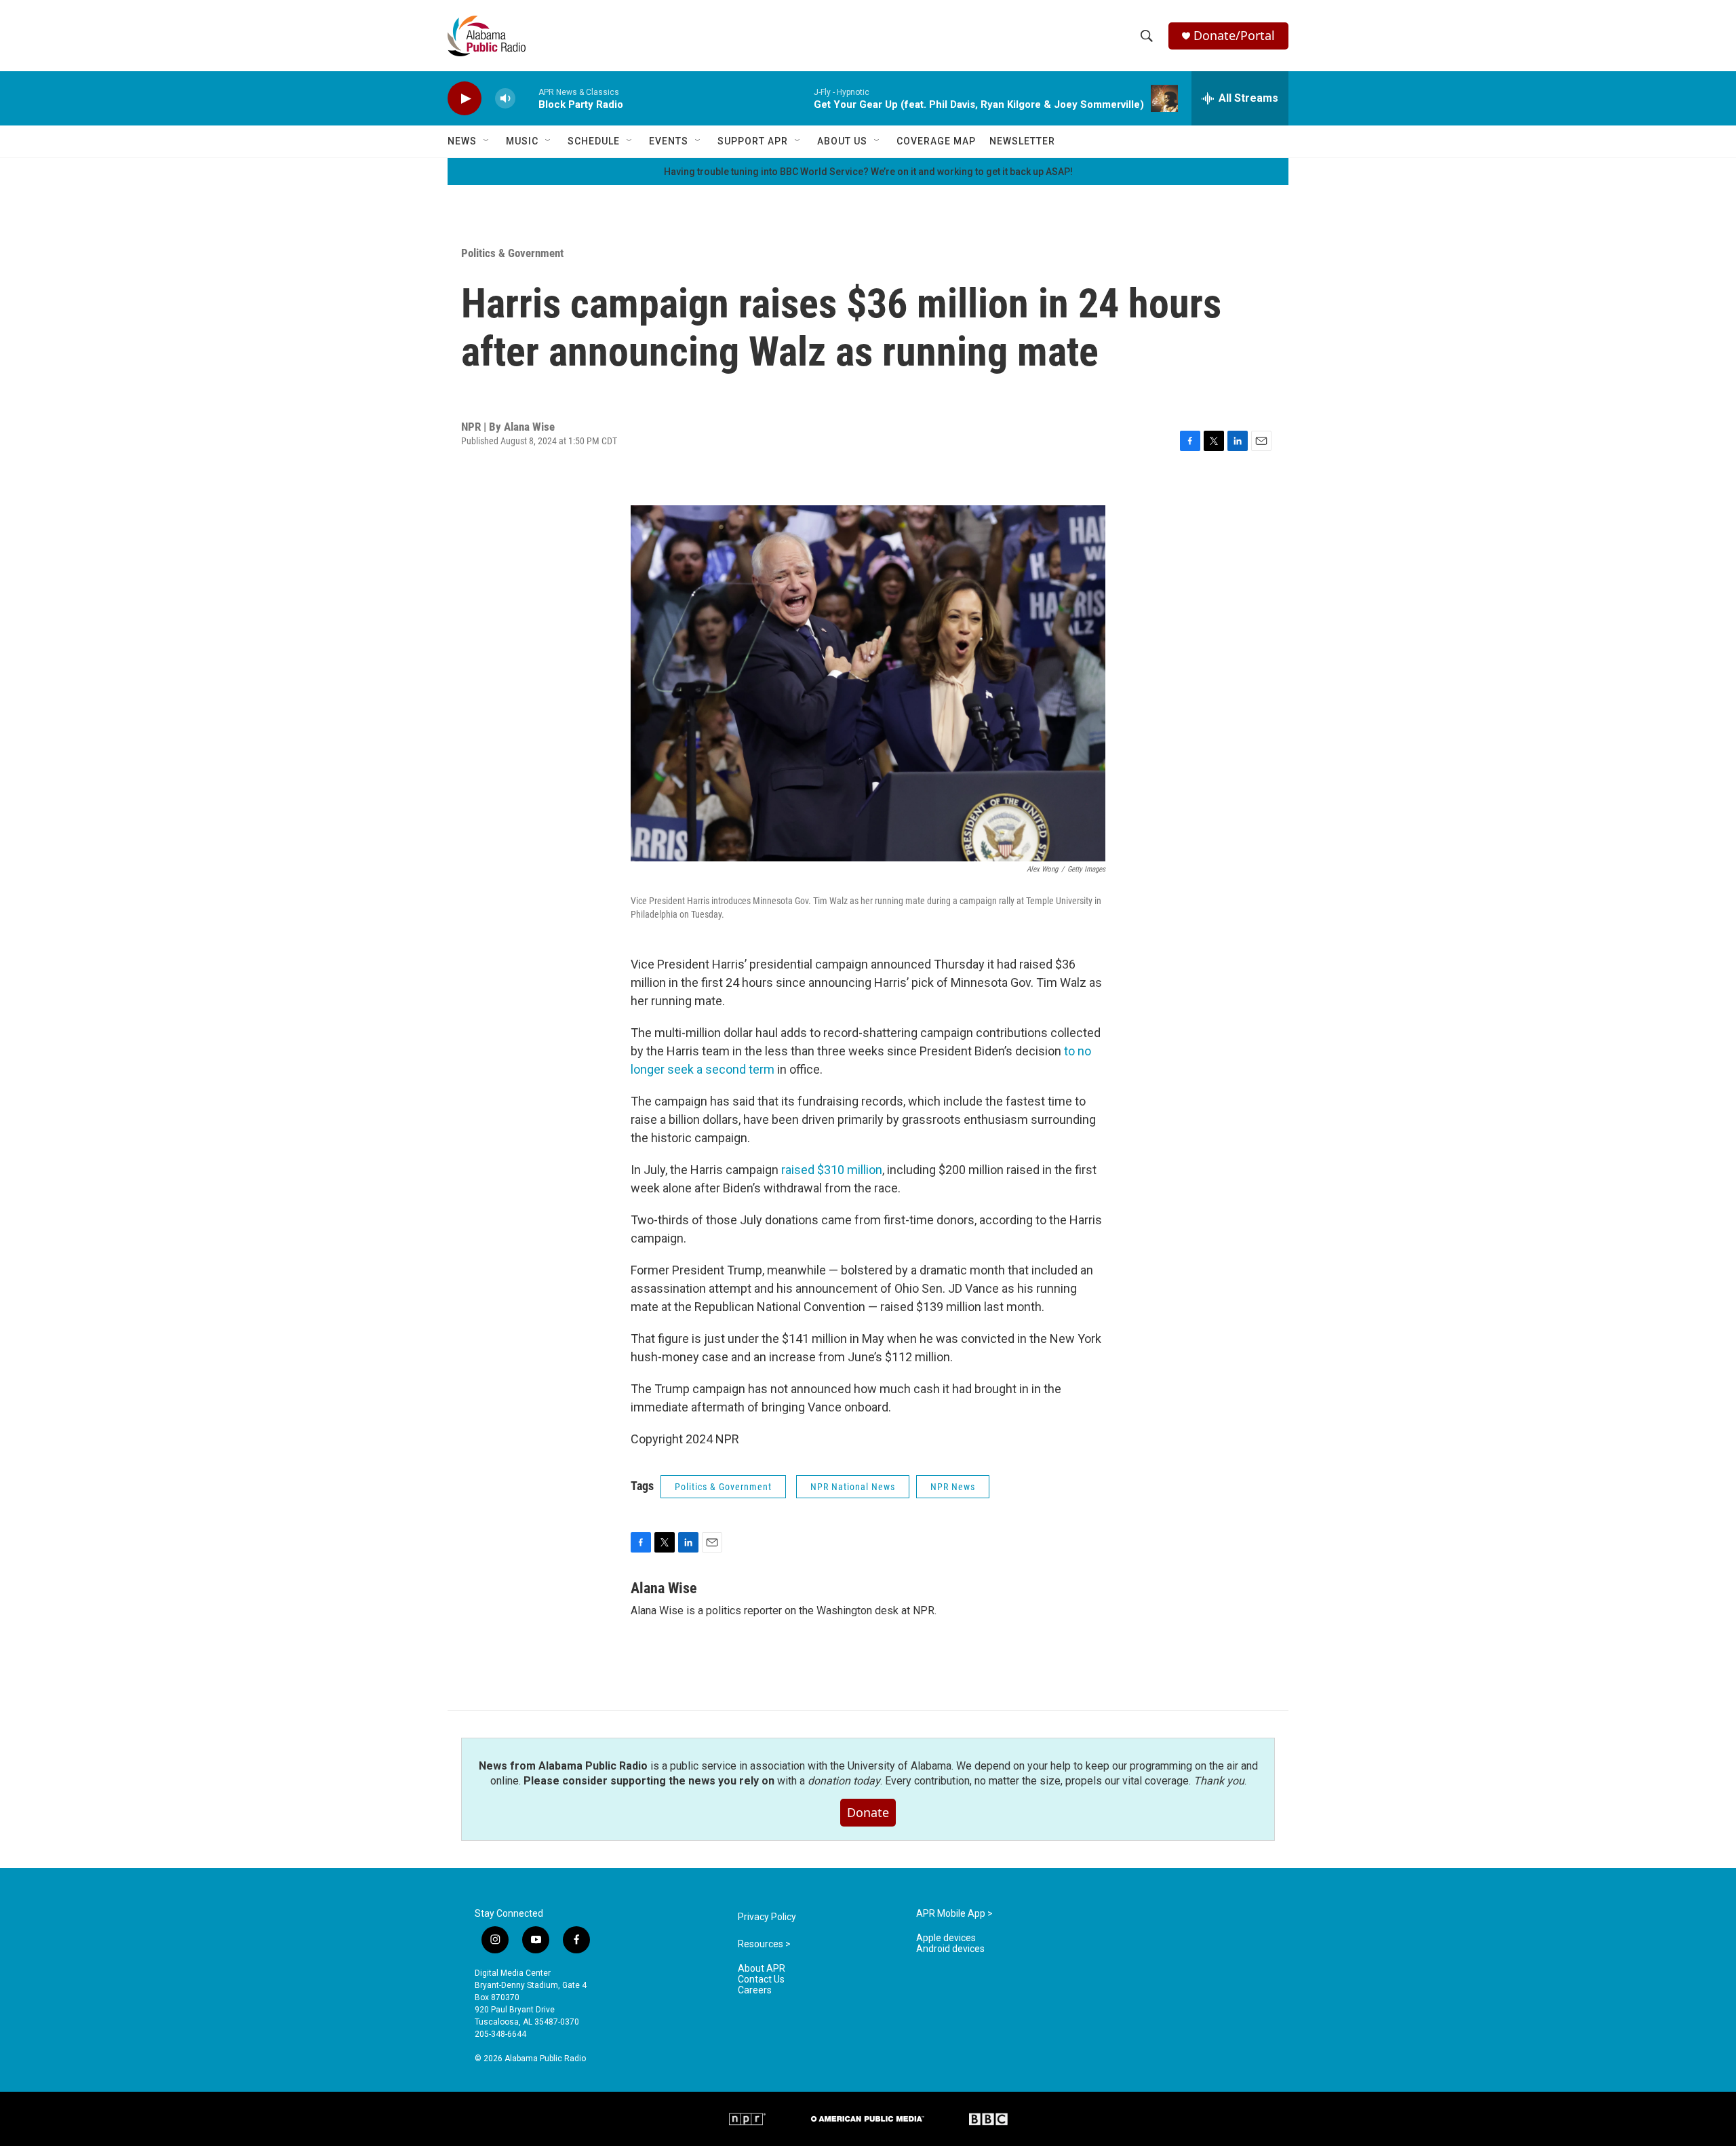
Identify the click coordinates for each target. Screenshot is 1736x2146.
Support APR (753, 141)
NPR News (953, 1487)
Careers (755, 1990)
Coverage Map (936, 141)
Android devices (950, 1949)
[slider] (527, 98)
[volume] (505, 99)
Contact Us (761, 1979)
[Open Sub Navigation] (487, 141)
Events (669, 141)
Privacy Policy (767, 1917)
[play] (465, 99)
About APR (762, 1969)
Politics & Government (512, 253)
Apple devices (946, 1938)
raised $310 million (832, 1170)
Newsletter (1022, 141)
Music (522, 141)
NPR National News (853, 1487)
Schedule (594, 141)
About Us (842, 141)
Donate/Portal (1234, 36)
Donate (868, 1812)
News (462, 141)
